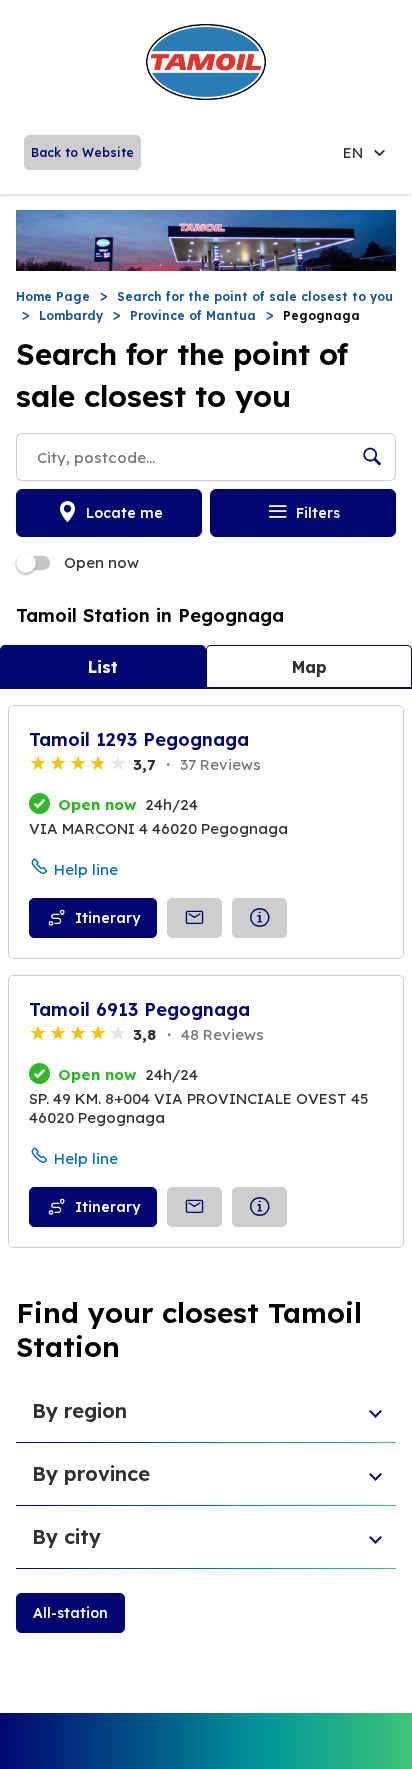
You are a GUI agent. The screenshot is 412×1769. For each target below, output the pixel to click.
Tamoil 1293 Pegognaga (139, 739)
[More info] (259, 918)
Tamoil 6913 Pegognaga (139, 1009)
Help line (86, 869)
